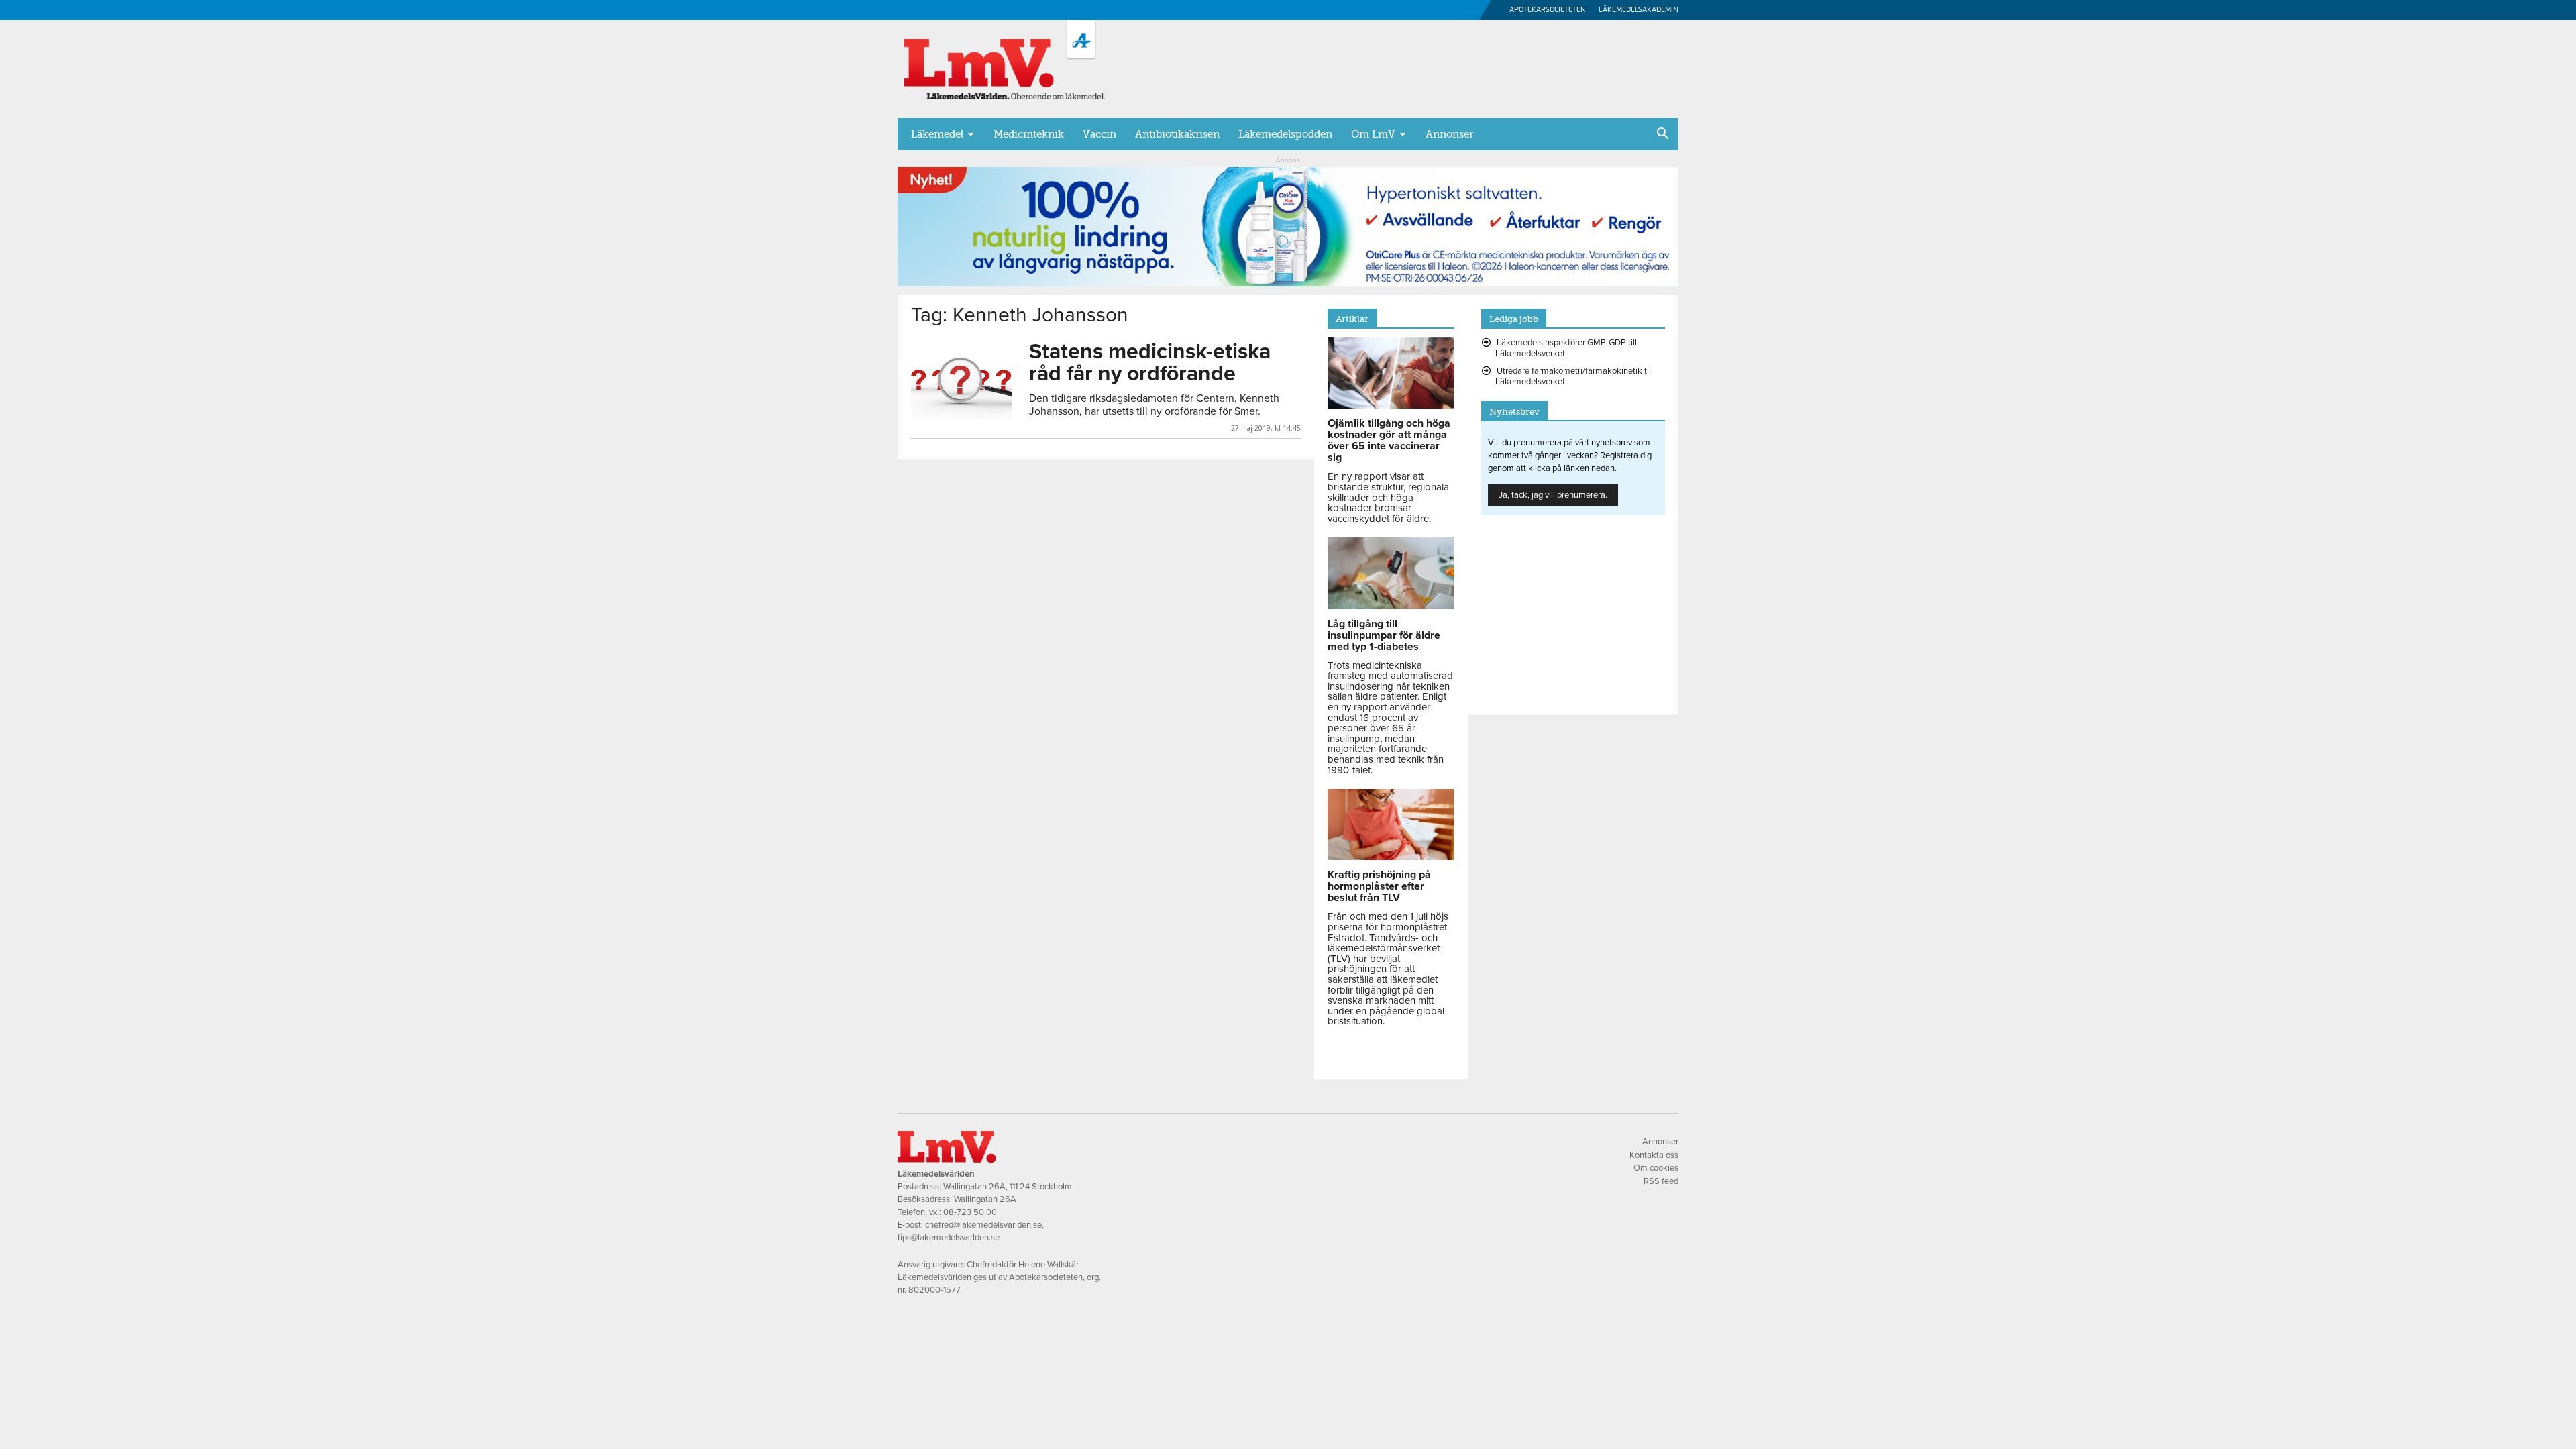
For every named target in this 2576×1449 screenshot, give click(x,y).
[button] (1662, 135)
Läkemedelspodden (1285, 134)
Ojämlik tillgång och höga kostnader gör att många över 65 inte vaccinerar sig (1389, 440)
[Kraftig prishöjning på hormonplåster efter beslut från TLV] (1391, 857)
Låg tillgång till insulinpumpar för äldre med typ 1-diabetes (1384, 635)
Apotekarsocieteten (1548, 10)
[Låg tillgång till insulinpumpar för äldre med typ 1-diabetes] (1391, 606)
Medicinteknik (1029, 134)
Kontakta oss (1654, 1155)
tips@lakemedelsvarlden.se (949, 1238)
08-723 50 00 (970, 1212)
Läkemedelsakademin (1639, 10)
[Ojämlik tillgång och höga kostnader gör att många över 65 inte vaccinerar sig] (1391, 405)
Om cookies (1656, 1168)
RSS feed (1661, 1181)
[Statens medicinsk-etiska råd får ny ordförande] (961, 379)
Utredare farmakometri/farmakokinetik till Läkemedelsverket (1574, 376)
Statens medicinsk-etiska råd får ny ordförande (1150, 363)
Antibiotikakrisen (1177, 134)
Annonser (1449, 134)
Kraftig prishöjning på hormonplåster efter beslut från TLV (1379, 886)
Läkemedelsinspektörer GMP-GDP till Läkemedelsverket (1566, 348)
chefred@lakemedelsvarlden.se (983, 1225)
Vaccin (1099, 134)
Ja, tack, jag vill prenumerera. (1553, 495)
